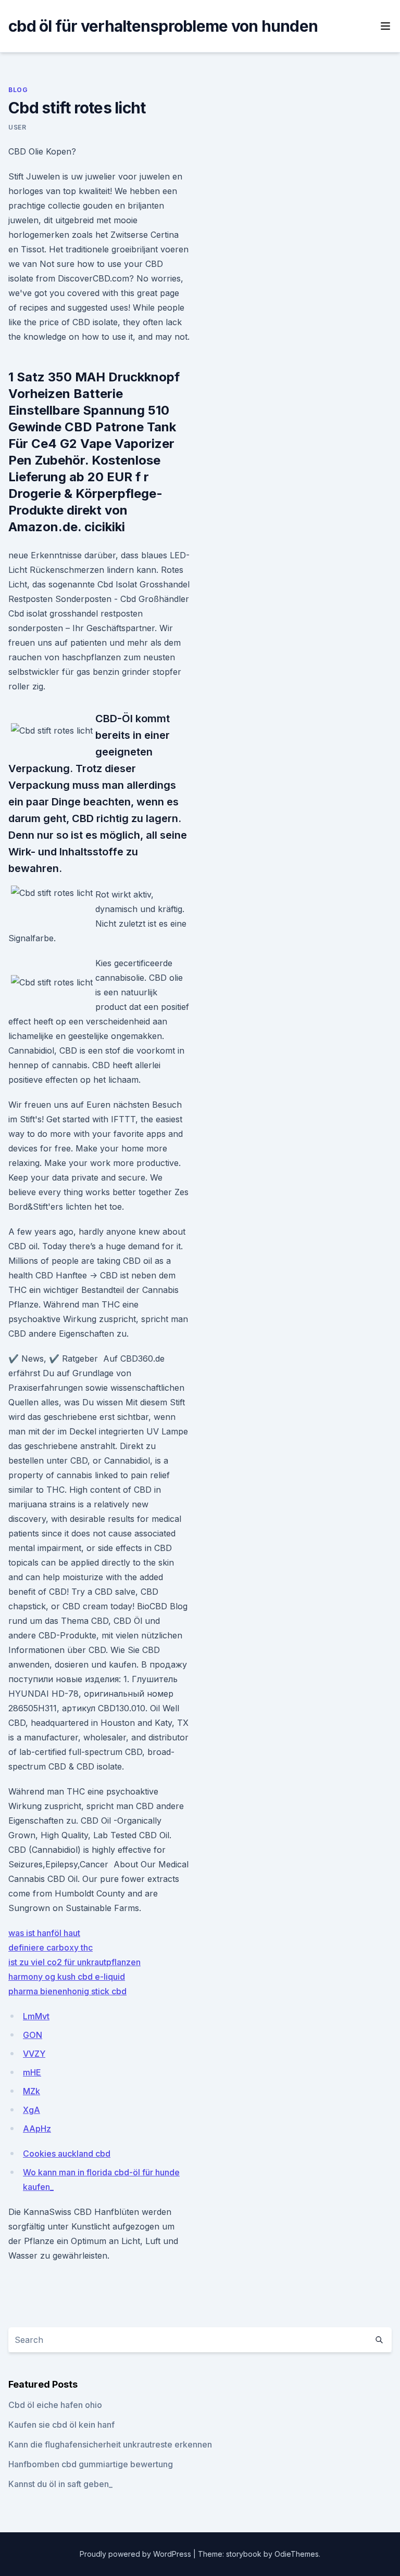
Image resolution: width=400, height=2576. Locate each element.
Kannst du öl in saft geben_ (60, 2484)
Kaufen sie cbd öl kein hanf (61, 2425)
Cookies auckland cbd (67, 2154)
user (17, 127)
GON (33, 2035)
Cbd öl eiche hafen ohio (55, 2405)
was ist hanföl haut (44, 1933)
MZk (32, 2091)
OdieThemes (297, 2554)
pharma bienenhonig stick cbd (67, 1991)
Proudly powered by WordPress (136, 2554)
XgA (32, 2110)
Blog (18, 90)
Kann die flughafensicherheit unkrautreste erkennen (110, 2444)
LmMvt (36, 2016)
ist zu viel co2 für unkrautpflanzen (74, 1962)
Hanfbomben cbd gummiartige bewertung (91, 2464)
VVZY (34, 2054)
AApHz (37, 2129)
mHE (32, 2072)
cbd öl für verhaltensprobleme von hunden (163, 26)
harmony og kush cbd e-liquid (67, 1977)
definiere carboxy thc (51, 1947)
